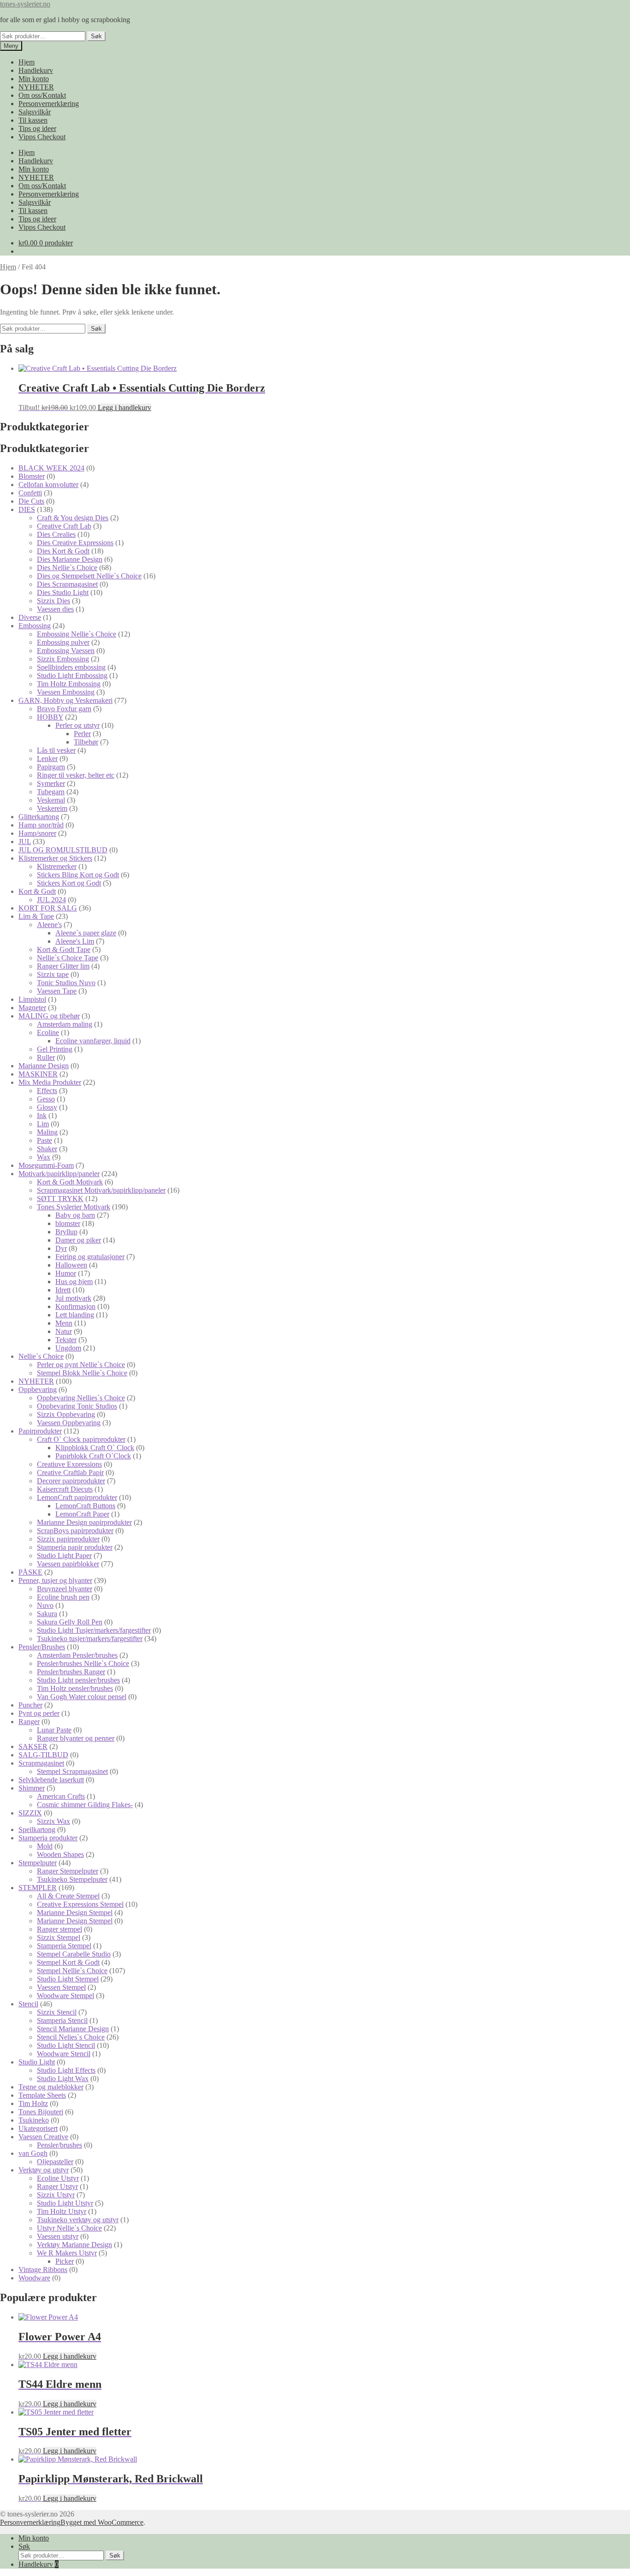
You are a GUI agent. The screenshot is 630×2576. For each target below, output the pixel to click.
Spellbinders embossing (71, 667)
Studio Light (37, 2062)
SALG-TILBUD (43, 1755)
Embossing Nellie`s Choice (77, 634)
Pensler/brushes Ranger (71, 1672)
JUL (25, 842)
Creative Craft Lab (64, 526)
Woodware (34, 2278)
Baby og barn (75, 1215)
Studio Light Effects (66, 2070)
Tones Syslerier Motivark (74, 1207)
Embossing (35, 626)
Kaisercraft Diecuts (65, 1489)
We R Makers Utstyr (67, 2253)
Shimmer (32, 1788)
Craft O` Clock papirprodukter (81, 1439)
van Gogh (33, 2153)
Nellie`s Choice (41, 1356)
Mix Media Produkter (50, 1082)
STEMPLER (38, 1888)
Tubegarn (51, 792)
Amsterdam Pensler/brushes (77, 1655)
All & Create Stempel (68, 1896)
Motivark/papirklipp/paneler (59, 1174)
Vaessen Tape (57, 991)
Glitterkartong (39, 817)
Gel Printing (55, 1049)
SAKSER (33, 1746)
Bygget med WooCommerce (102, 2522)
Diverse (30, 617)
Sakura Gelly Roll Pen (70, 1622)
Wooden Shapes (60, 1854)
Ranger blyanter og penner (76, 1738)
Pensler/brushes (59, 2145)
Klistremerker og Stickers (55, 858)
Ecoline (48, 1032)
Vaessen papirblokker (68, 1564)
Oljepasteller (55, 2162)
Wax (44, 1157)
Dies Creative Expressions (75, 543)
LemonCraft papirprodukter (77, 1497)
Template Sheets (42, 2095)
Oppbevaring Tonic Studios (77, 1406)
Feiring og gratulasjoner (90, 1257)
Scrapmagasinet (41, 1763)
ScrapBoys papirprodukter (75, 1531)
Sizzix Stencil (57, 2012)
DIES (27, 509)
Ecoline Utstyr (58, 2178)
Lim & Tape (36, 916)
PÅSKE (30, 1572)
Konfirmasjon (75, 1306)
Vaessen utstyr (58, 2236)
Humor (66, 1273)
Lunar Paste (54, 1730)
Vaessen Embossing (66, 692)
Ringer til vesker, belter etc (76, 775)
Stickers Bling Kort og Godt (78, 875)
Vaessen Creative (43, 2137)
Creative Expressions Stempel (80, 1904)
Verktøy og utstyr (44, 2170)
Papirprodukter (40, 1431)
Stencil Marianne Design (73, 2029)
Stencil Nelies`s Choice (71, 2037)
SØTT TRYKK (60, 1199)
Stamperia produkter (48, 1838)
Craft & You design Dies (73, 518)
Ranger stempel (59, 1929)
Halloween (71, 1265)
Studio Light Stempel (68, 1979)
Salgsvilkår (35, 112)
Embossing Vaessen (66, 651)
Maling (47, 1132)
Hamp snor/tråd (41, 825)
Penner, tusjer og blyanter (55, 1580)
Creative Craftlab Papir (70, 1472)
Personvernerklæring (49, 104)
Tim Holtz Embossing (69, 684)
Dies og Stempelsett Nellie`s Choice (89, 576)
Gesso (46, 1099)
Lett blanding (75, 1315)
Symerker (51, 783)
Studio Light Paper (64, 1556)
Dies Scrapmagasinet (67, 584)
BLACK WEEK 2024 (51, 468)
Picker (65, 2261)
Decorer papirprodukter (71, 1481)
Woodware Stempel (65, 1996)
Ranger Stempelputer (68, 1871)
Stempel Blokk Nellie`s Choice (82, 1373)
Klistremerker (57, 866)
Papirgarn (51, 767)
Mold (45, 1846)
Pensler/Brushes (42, 1647)
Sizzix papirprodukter (68, 1539)
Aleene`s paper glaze (86, 933)
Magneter (32, 1008)
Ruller (46, 1057)
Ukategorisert (38, 2128)
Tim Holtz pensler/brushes (75, 1688)
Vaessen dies (55, 609)
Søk (96, 36)
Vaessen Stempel (61, 1987)
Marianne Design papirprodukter (84, 1522)
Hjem (27, 62)
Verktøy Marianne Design (74, 2245)
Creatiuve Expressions (69, 1464)
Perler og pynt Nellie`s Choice (81, 1365)
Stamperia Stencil (62, 2020)
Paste (45, 1140)
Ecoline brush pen (63, 1597)
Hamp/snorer (37, 833)
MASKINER (38, 1074)
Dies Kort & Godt (63, 551)
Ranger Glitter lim (63, 966)
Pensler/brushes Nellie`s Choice (83, 1663)
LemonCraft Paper (82, 1514)
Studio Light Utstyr (65, 2203)
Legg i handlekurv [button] (125, 408)
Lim (43, 1124)
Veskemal (51, 800)
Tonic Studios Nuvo (66, 983)
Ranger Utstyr (57, 2186)
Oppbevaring (38, 1389)
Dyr (61, 1248)
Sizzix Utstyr (56, 2195)
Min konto (34, 79)
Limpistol (32, 999)
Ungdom (68, 1348)
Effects (47, 1091)
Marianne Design (44, 1066)
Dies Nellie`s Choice (67, 568)
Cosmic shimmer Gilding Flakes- (85, 1805)
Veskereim (52, 808)
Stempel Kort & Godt (68, 1962)
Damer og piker (78, 1240)
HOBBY (50, 717)
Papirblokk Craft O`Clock (93, 1456)
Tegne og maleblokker (51, 2087)
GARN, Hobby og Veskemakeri (65, 700)
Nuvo (45, 1605)
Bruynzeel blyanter (65, 1589)
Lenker (47, 759)
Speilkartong (37, 1829)
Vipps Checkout (42, 137)
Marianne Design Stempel (75, 1913)
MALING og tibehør (49, 1016)
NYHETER (36, 87)
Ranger (29, 1722)
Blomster (32, 476)
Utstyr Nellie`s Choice (69, 2228)
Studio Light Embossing (72, 675)
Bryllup (66, 1232)
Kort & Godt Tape (64, 949)
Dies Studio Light (63, 592)
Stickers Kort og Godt (69, 883)
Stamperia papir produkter (75, 1547)
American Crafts (61, 1796)
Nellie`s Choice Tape (68, 958)
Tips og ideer (37, 128)
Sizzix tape (53, 974)
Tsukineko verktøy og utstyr (78, 2220)
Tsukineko (34, 2120)
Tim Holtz (33, 2103)
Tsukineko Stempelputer (72, 1879)
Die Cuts (31, 501)
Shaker (47, 1149)
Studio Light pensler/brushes (78, 1680)
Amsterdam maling (65, 1024)
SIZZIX (30, 1813)
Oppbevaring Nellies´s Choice (81, 1398)
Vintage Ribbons (43, 2270)
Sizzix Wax (53, 1821)
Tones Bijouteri (41, 2112)
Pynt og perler (39, 1713)
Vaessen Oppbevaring (69, 1423)
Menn (64, 1323)
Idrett (63, 1290)
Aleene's (49, 925)
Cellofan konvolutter (48, 485)
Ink (42, 1115)
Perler (82, 734)
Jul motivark (73, 1298)
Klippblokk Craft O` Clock (95, 1448)
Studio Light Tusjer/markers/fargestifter (94, 1630)
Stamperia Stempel (64, 1946)
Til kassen (33, 120)
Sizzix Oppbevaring (66, 1414)
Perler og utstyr (77, 725)
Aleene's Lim (75, 941)
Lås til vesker (56, 750)
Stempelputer (38, 1863)
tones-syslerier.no (25, 4)
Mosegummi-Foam (46, 1165)
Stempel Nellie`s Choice (72, 1971)
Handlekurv (36, 70)
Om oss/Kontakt (42, 95)
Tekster (66, 1340)
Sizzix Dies (53, 601)
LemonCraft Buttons (85, 1506)
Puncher (30, 1705)
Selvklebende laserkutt (51, 1780)
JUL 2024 (51, 900)
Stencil (28, 2004)
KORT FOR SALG (48, 908)
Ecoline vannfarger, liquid (93, 1041)
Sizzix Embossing (63, 659)
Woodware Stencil (64, 2054)
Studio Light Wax (63, 2079)
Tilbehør (86, 742)
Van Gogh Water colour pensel (82, 1697)
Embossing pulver (63, 642)
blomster (68, 1223)
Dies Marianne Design (70, 559)
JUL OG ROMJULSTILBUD (63, 850)
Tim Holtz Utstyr (62, 2211)
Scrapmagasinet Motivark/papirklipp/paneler (101, 1190)
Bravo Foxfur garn (64, 709)
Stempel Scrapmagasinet (72, 1771)
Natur (64, 1331)
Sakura (47, 1614)
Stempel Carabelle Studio (74, 1954)
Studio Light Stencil (66, 2045)
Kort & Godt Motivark (70, 1182)
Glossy (47, 1107)
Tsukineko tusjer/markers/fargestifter (90, 1639)
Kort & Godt (37, 891)
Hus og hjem (74, 1282)
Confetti (30, 493)
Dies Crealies (56, 534)
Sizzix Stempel (59, 1937)
